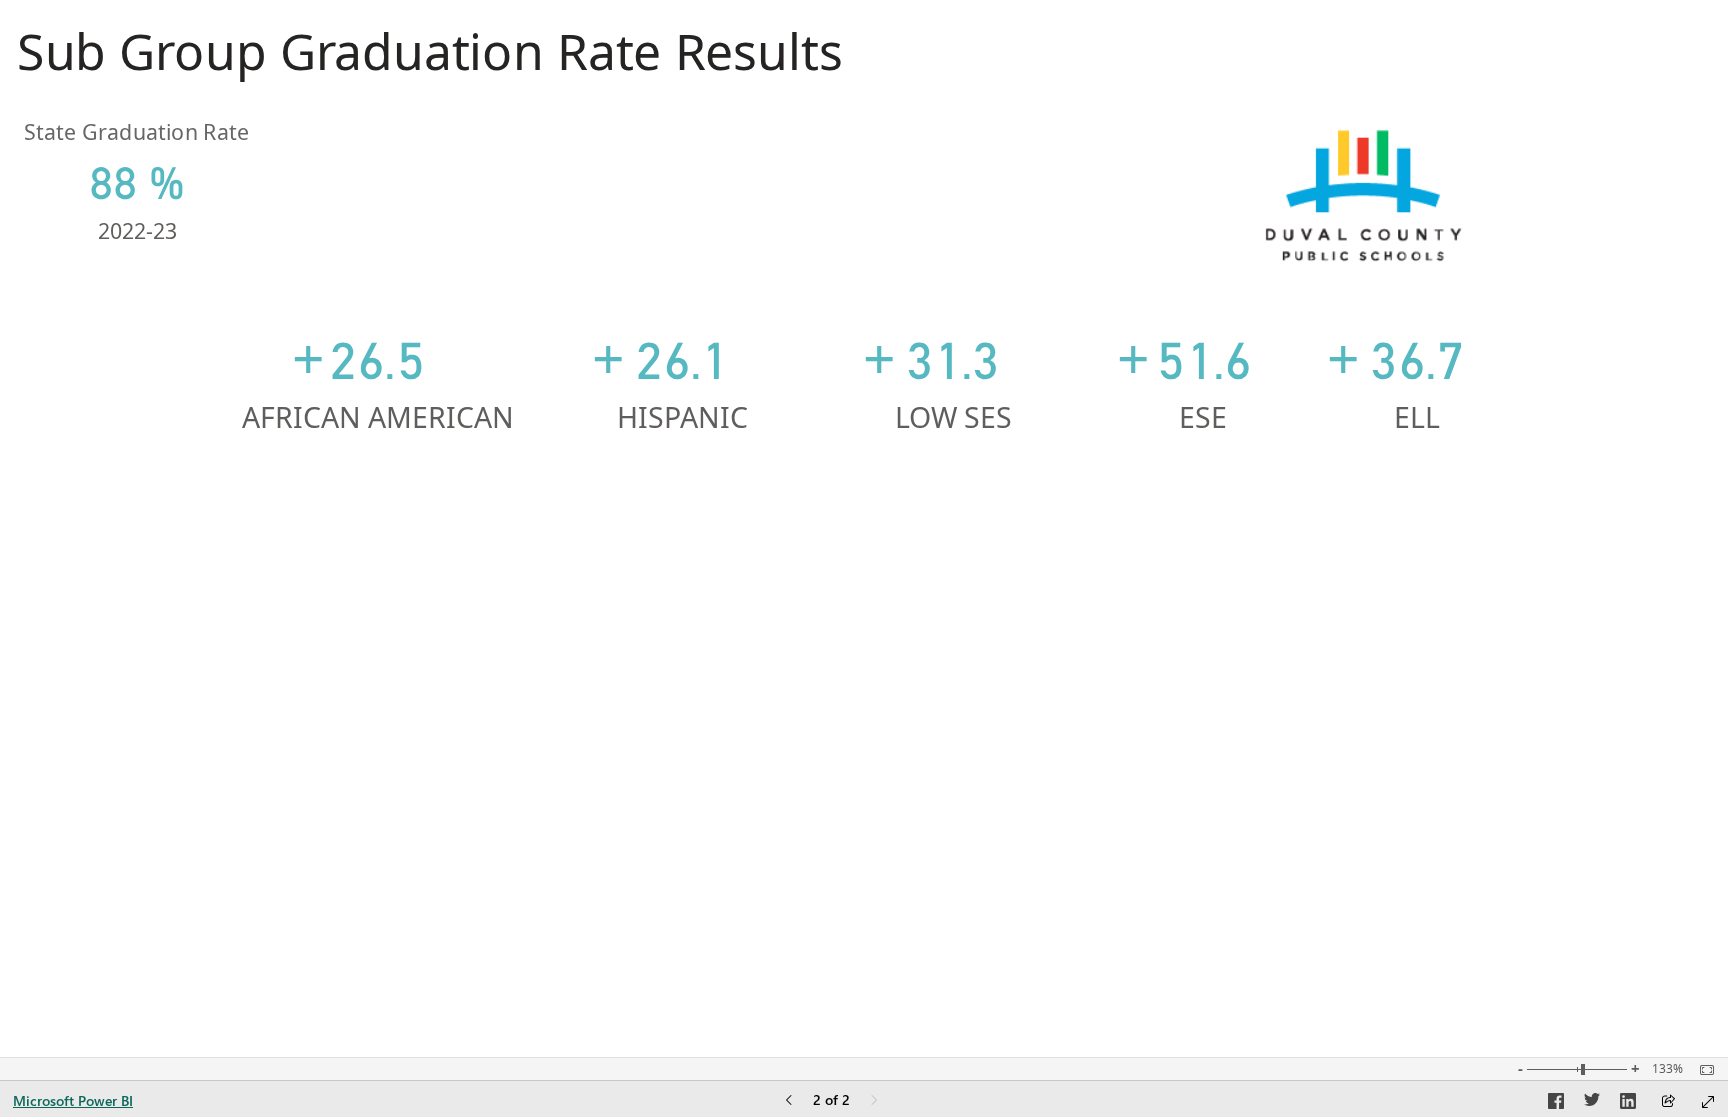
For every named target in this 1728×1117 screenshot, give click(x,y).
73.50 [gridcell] (963, 812)
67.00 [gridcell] (963, 916)
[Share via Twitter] (1592, 1104)
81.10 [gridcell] (700, 812)
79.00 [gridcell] (700, 864)
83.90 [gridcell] (963, 500)
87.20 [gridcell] (1214, 656)
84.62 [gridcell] (1214, 604)
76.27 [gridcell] (1439, 500)
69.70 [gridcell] (1439, 552)
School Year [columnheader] (121, 376)
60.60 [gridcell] (1439, 916)
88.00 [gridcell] (1214, 500)
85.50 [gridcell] (448, 500)
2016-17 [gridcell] (91, 812)
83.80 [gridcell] (448, 552)
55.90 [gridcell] (1214, 916)
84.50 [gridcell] (448, 708)
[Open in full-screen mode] (1708, 1102)
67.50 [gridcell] (1439, 812)
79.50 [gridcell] (963, 760)
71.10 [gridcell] (448, 916)
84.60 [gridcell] (1214, 708)
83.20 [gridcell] (448, 760)
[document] (437, 59)
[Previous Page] (789, 1101)
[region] (864, 490)
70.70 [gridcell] (1214, 812)
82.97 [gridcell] (963, 604)
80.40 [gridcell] (1439, 708)
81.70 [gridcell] (963, 708)
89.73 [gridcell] (700, 604)
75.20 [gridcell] (448, 864)
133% (1667, 1069)
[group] (437, 59)
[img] (1363, 196)
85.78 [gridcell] (1214, 552)
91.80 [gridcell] (1439, 656)
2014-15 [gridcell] (91, 916)
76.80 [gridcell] (448, 812)
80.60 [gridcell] (700, 552)
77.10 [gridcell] (1214, 760)
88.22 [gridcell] (448, 604)
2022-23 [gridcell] (91, 500)
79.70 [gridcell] (963, 552)
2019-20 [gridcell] (91, 656)
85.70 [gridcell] (963, 656)
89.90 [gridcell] (700, 656)
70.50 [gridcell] (963, 864)
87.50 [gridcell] (700, 708)
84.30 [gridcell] (700, 760)
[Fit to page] (1702, 1070)
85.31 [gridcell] (700, 500)
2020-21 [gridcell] (91, 604)
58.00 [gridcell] (1214, 864)
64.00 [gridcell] (1439, 864)
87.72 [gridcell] (1439, 604)
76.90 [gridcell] (1439, 760)
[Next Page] (874, 1101)
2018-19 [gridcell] (91, 708)
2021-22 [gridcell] (91, 552)
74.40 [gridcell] (700, 916)
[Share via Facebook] (1556, 1104)
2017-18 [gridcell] (91, 760)
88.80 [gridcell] (448, 656)
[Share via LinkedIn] (1628, 1104)
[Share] (1668, 1102)
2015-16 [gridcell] (91, 864)
